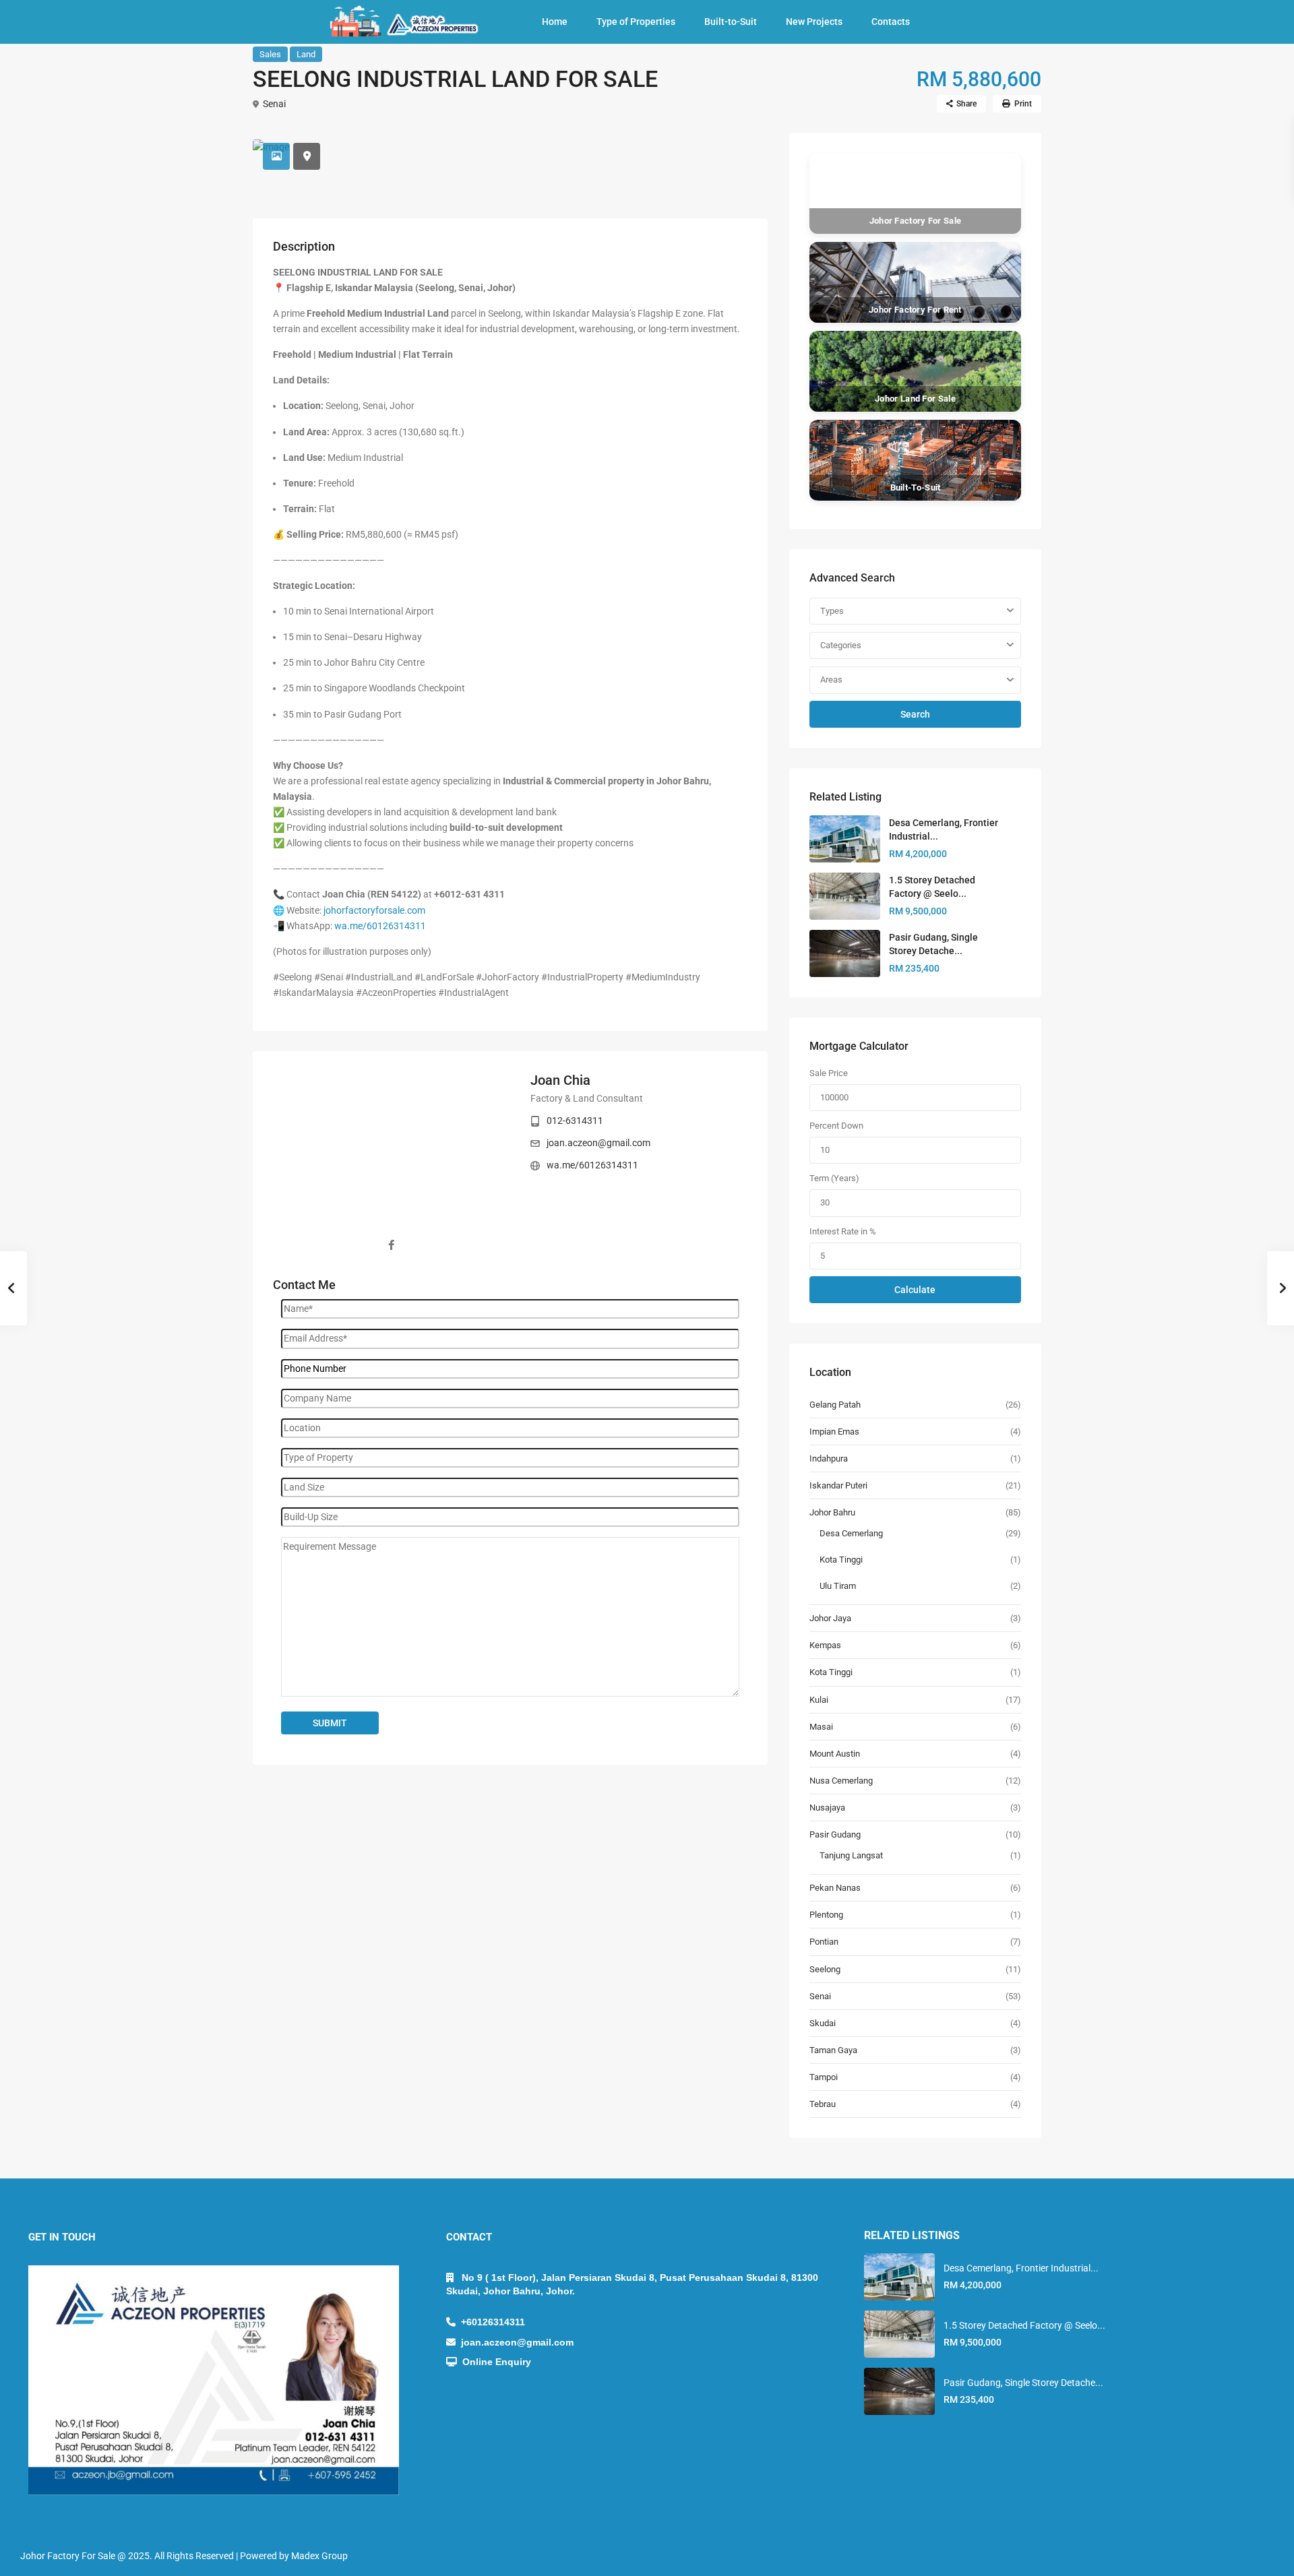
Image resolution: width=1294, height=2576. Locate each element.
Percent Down (836, 1126)
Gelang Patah (835, 1405)
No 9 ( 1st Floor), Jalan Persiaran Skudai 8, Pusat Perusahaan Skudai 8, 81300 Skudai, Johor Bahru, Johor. (632, 2284)
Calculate (915, 1290)
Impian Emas (834, 1432)
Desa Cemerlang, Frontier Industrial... (1021, 2268)
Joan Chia (560, 1080)
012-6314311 (575, 1121)
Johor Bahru (832, 1512)
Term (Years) (834, 1178)
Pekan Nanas (835, 1888)
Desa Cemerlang (851, 1533)
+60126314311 (490, 2322)
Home (555, 22)
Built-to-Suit (731, 22)
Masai (821, 1727)
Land (306, 54)
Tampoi (824, 2077)
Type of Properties (636, 22)
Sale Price (829, 1073)
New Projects (814, 22)
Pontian (824, 1942)
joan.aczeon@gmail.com (598, 1143)
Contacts (891, 22)
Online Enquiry (494, 2362)
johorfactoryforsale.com (374, 910)
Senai (274, 104)
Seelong (825, 1969)
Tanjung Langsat (851, 1855)
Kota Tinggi (841, 1560)
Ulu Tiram (838, 1586)
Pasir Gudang (835, 1834)
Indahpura (829, 1458)
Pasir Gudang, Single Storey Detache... (1023, 2383)
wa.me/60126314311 (380, 926)
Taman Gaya (833, 2050)
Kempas (825, 1645)
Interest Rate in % (843, 1231)
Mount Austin (835, 1754)
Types (832, 611)
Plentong (826, 1915)
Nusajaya (827, 1808)
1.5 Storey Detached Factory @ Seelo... (1024, 2325)
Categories (841, 645)
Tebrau (823, 2104)
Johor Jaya (830, 1618)
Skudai (823, 2023)
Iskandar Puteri (838, 1485)
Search (915, 714)
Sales (270, 54)
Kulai (819, 1700)
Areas (831, 680)
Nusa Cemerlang (841, 1781)
